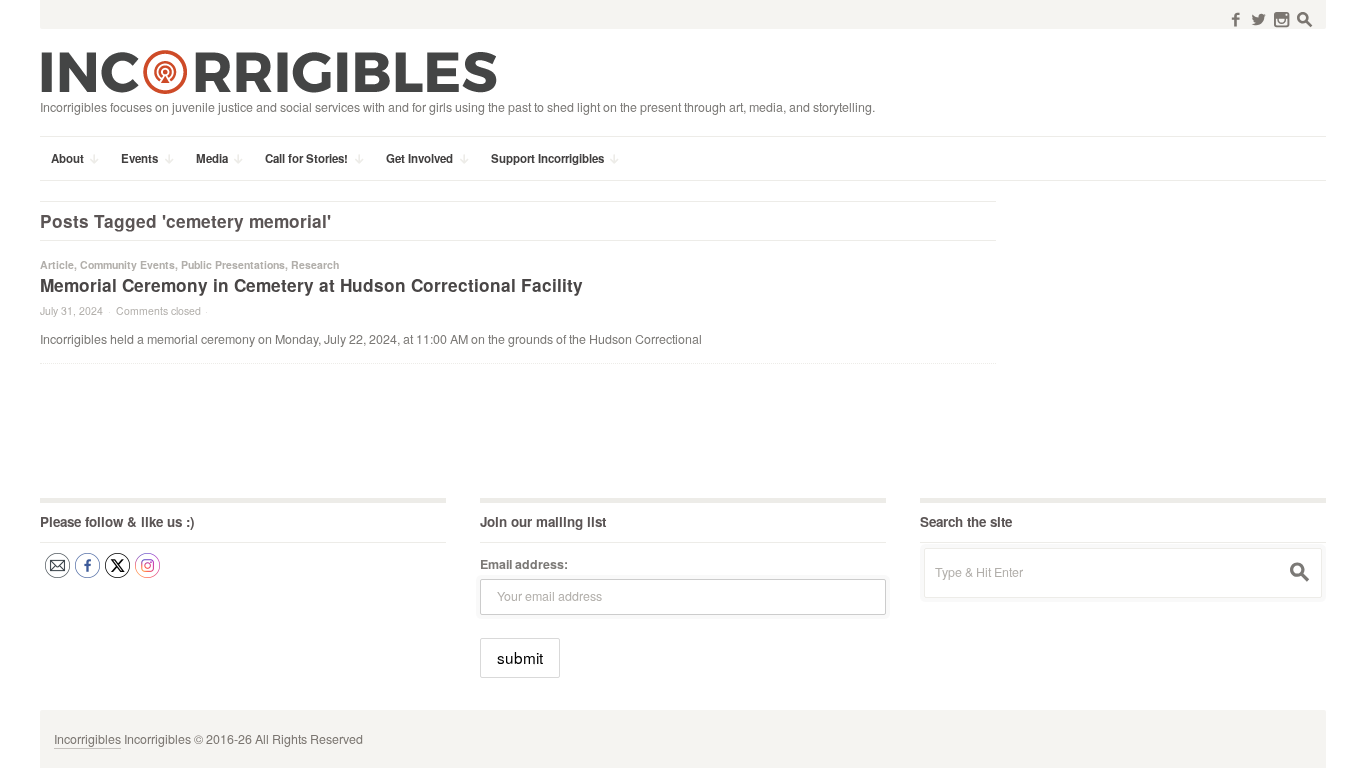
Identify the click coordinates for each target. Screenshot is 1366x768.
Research (315, 264)
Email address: (524, 564)
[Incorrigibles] (268, 71)
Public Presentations (233, 264)
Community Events (127, 264)
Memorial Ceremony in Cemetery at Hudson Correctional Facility (311, 285)
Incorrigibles (87, 739)
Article (57, 264)
